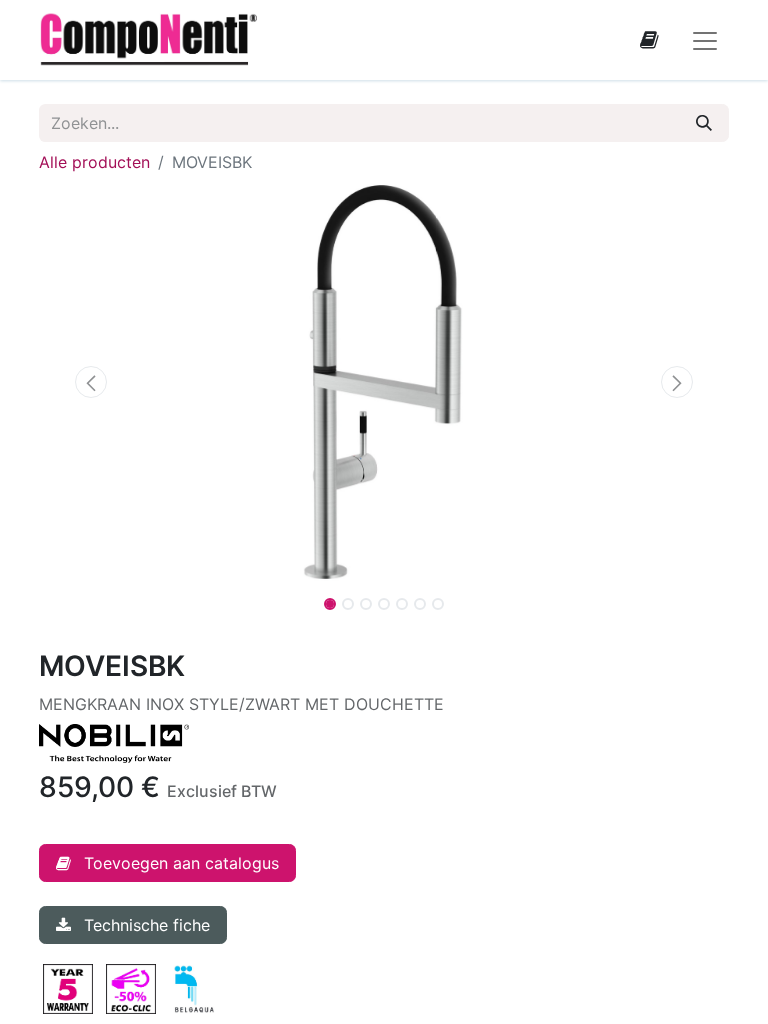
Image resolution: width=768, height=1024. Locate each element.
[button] (91, 382)
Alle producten (94, 162)
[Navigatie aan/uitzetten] (705, 40)
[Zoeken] (704, 123)
